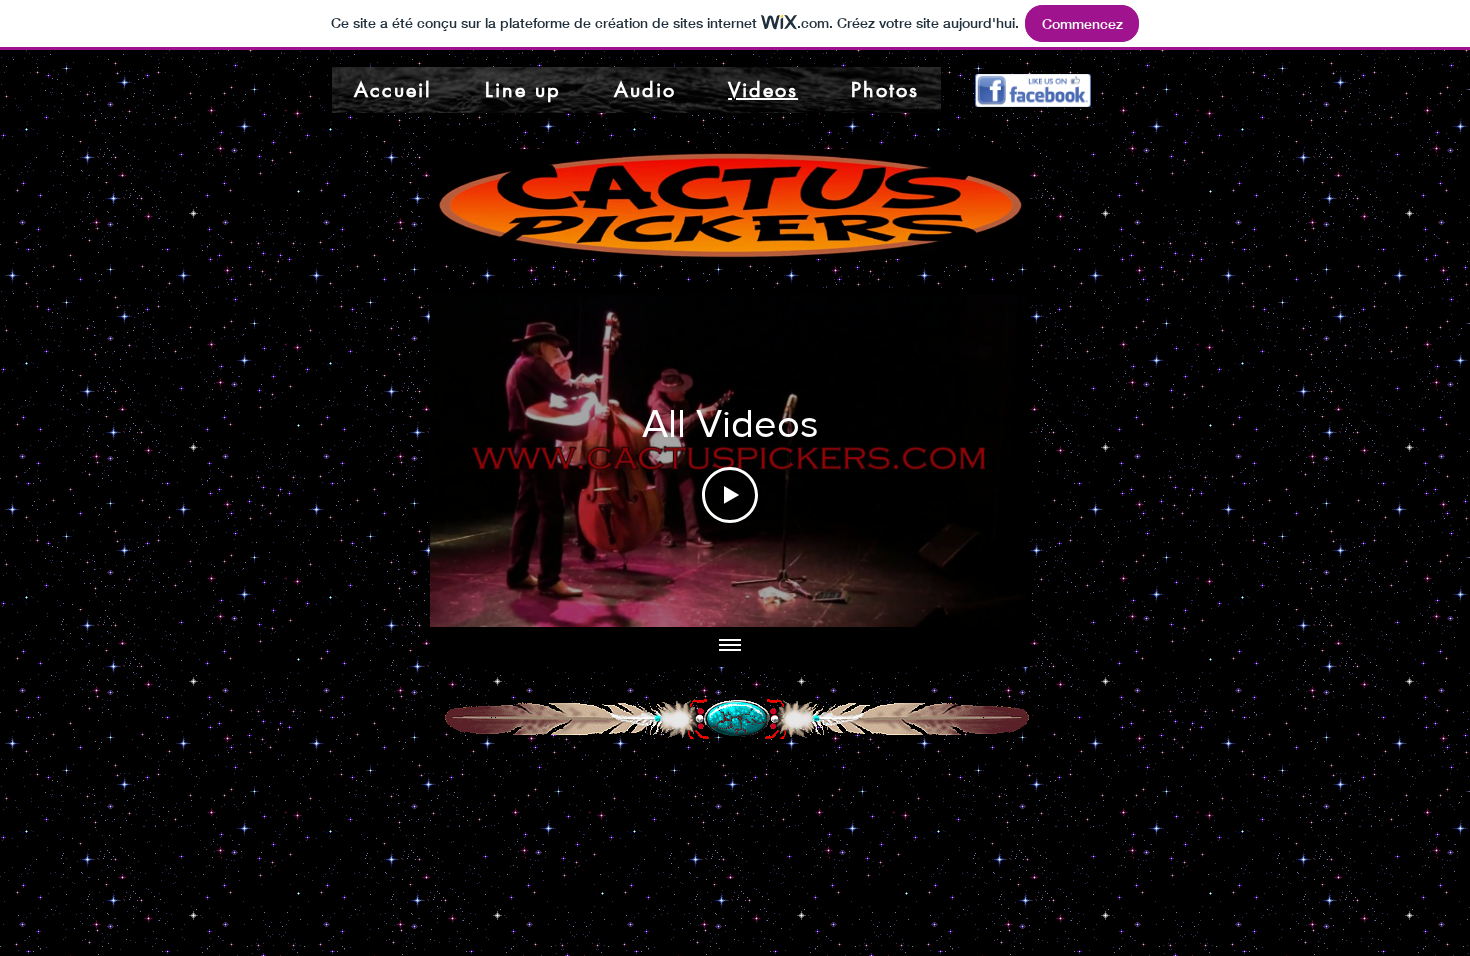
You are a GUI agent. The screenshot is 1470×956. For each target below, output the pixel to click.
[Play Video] (730, 495)
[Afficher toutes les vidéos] (730, 647)
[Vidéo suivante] (988, 458)
